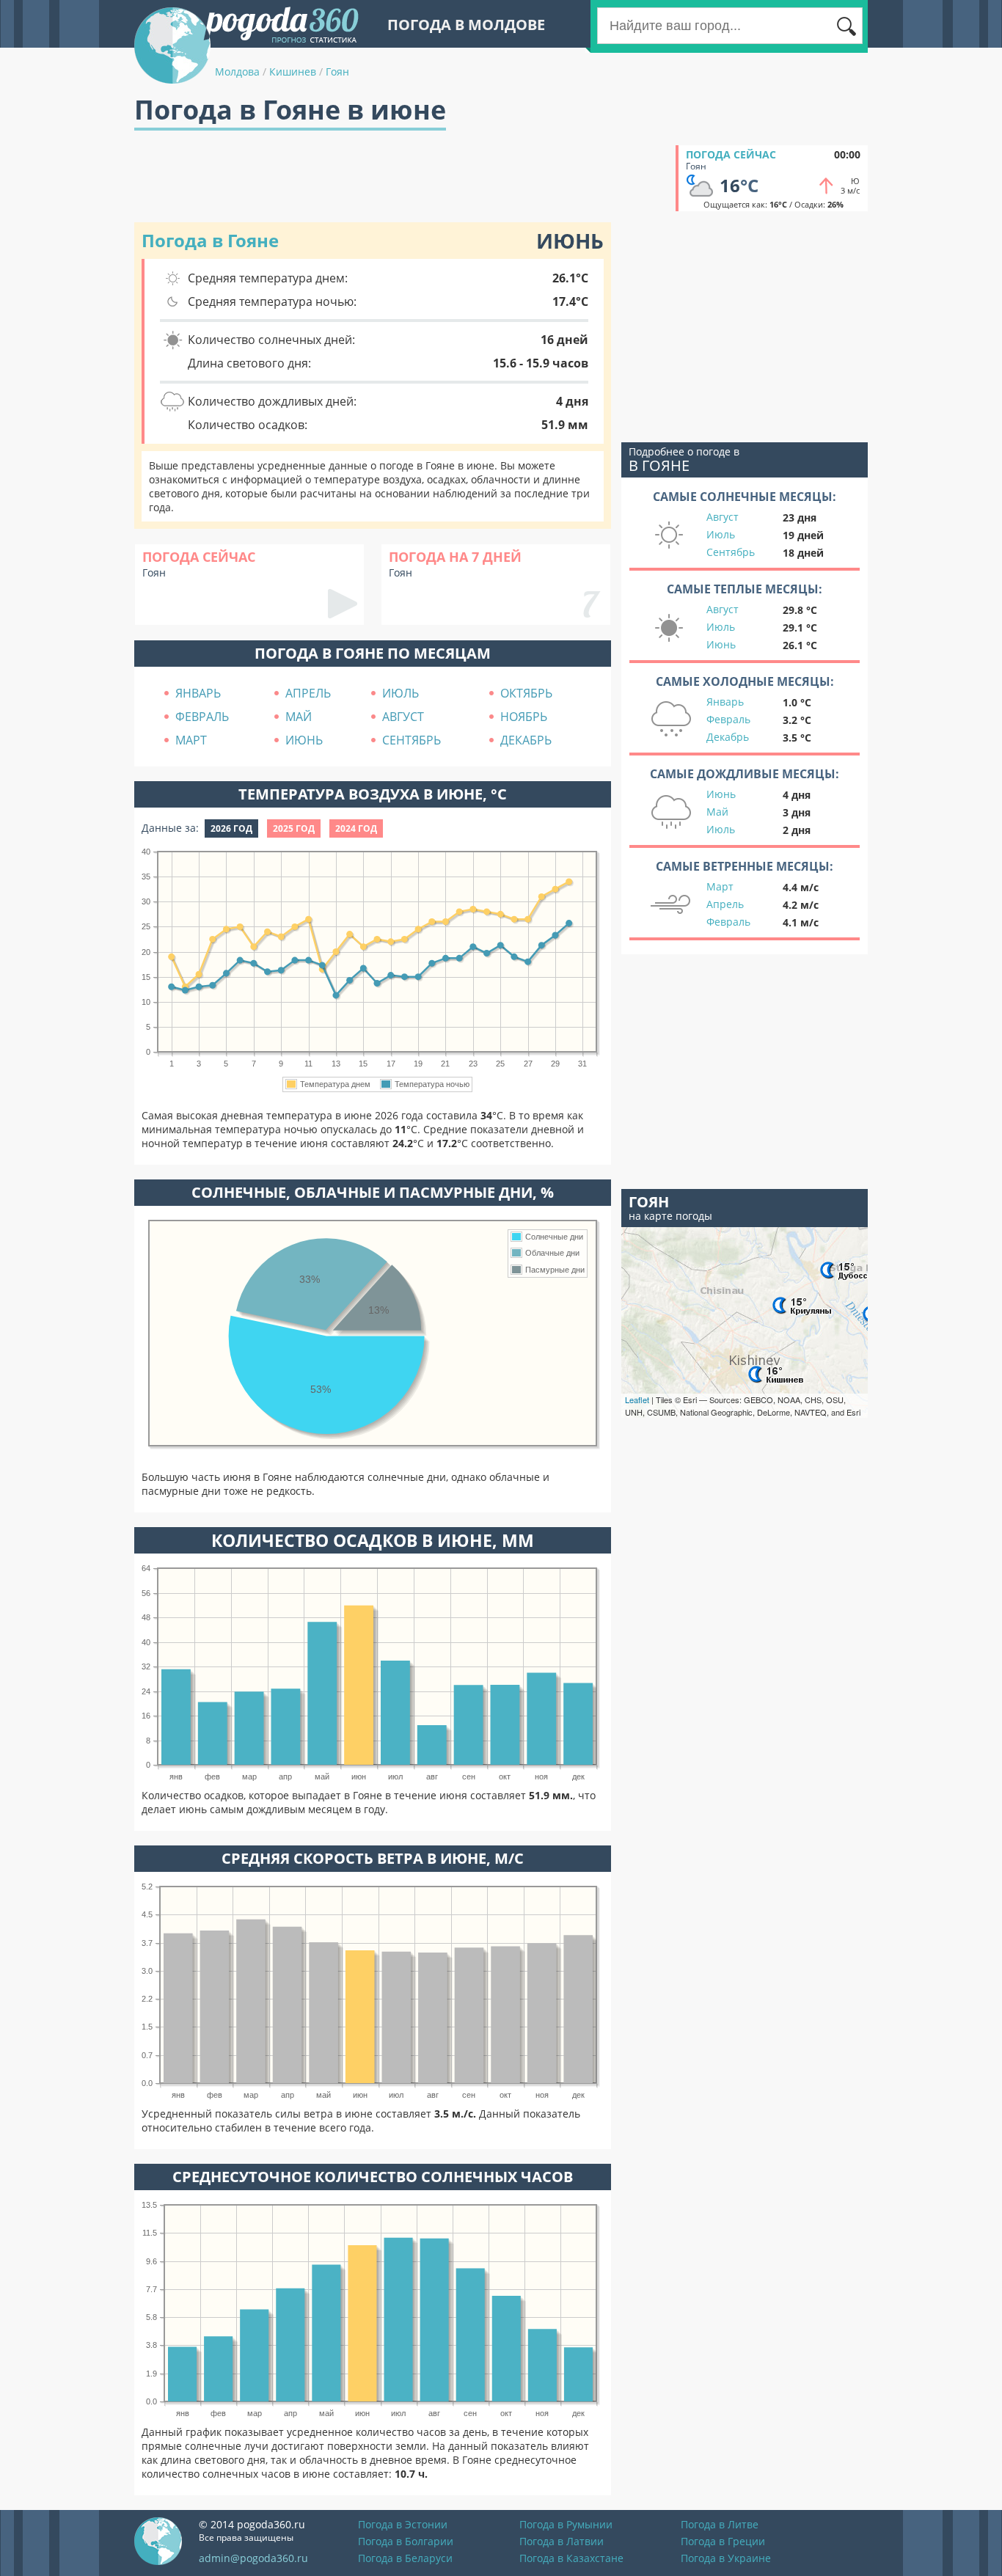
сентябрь (412, 740)
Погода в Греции (723, 2541)
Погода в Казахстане (571, 2558)
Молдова (237, 72)
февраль (202, 717)
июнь (304, 740)
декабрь (526, 740)
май (299, 717)
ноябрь (524, 717)
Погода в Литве (720, 2524)
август (403, 717)
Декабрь (728, 737)
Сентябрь (731, 552)
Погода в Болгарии (406, 2541)
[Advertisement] (401, 178)
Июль (721, 534)
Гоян (337, 72)
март (191, 740)
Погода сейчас (731, 154)
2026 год (231, 828)
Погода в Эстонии (403, 2524)
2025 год (294, 828)
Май (717, 812)
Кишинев (293, 72)
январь (198, 693)
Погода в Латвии (562, 2541)
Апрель (725, 904)
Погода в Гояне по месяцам (373, 653)
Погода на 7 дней (455, 557)
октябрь (526, 693)
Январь (725, 702)
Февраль (728, 719)
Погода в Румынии (566, 2524)
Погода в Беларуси (405, 2558)
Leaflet (637, 1399)
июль (401, 693)
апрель (308, 693)
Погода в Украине (726, 2558)
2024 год (356, 828)
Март (720, 886)
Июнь (721, 644)
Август (723, 517)
